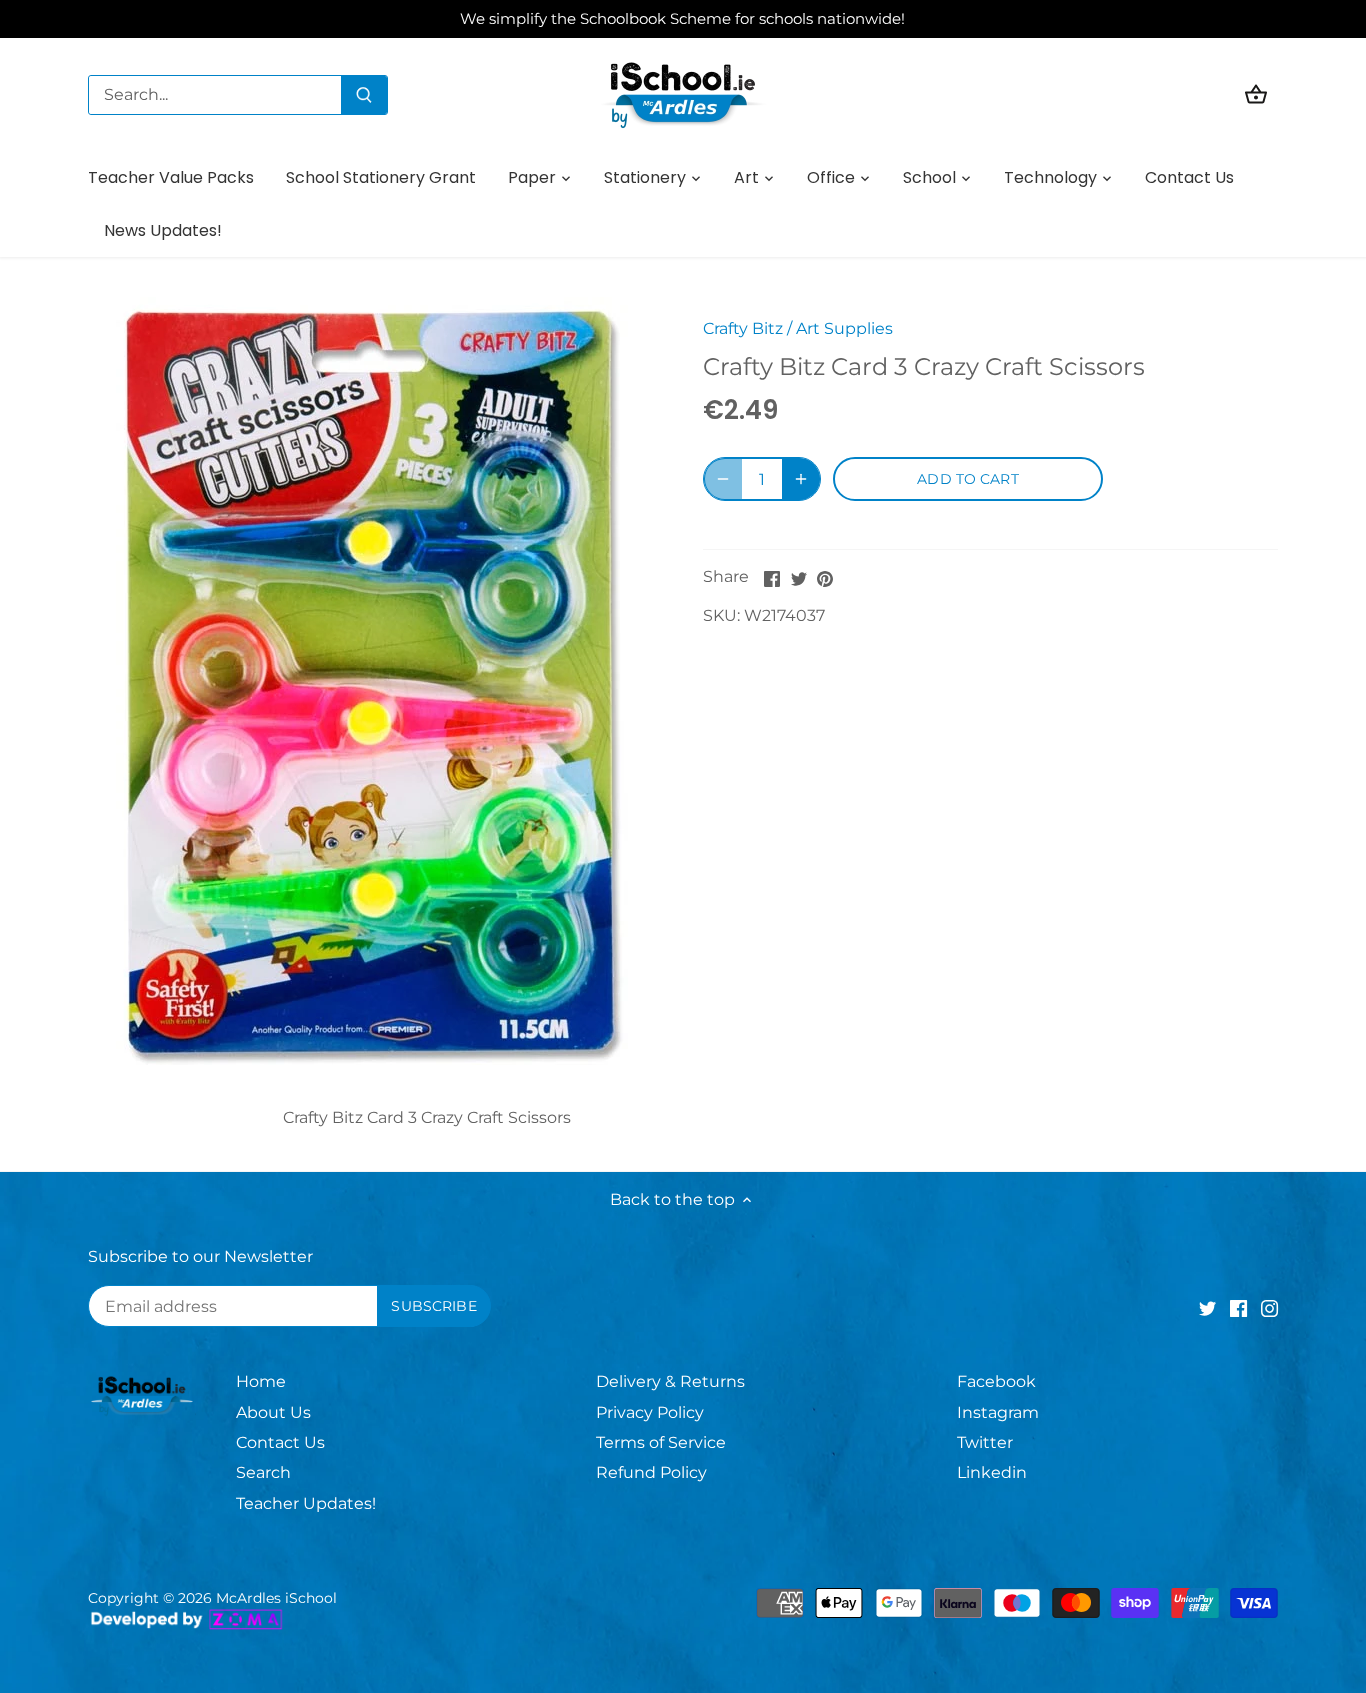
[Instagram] (1269, 1308)
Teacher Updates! (306, 1503)
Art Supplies (844, 328)
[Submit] (364, 95)
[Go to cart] (1256, 94)
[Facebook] (1238, 1308)
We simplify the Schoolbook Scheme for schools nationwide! (682, 18)
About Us (273, 1412)
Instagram (998, 1412)
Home (261, 1381)
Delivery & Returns (670, 1381)
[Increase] (801, 479)
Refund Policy (651, 1472)
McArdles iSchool (276, 1598)
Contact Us (280, 1442)
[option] (371, 681)
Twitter (985, 1442)
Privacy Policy (650, 1412)
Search (263, 1472)
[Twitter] (1207, 1308)
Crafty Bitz (743, 328)
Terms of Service (661, 1442)
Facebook (996, 1381)
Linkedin (992, 1472)
